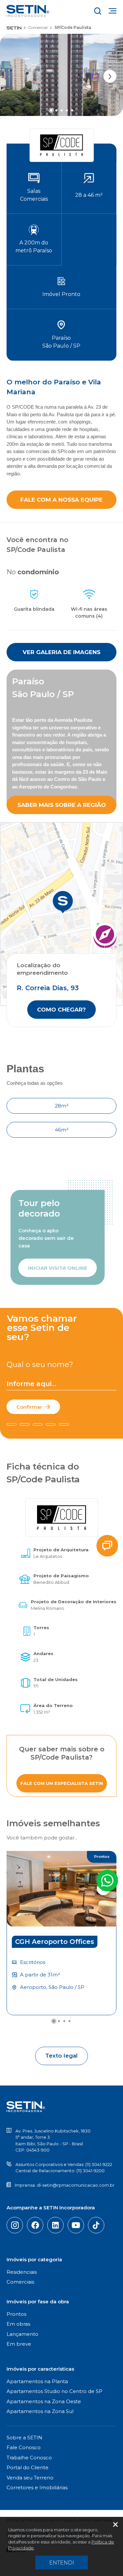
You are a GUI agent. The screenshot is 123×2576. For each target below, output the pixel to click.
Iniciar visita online (58, 1268)
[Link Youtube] (76, 2225)
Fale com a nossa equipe (61, 500)
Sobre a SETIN (24, 2438)
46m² (62, 1130)
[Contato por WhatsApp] (107, 1881)
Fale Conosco (24, 2447)
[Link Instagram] (15, 2225)
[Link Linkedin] (55, 2225)
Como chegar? (61, 1010)
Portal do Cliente (28, 2467)
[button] (51, 110)
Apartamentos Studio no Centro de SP (54, 2391)
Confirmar (29, 1407)
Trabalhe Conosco (29, 2458)
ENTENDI (62, 2563)
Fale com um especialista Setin (62, 1783)
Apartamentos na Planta (37, 2381)
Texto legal (61, 2056)
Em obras (18, 2324)
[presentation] (110, 76)
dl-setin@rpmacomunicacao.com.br (76, 2185)
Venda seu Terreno (30, 2478)
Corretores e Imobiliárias (37, 2487)
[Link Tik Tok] (96, 2225)
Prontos (16, 2314)
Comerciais (20, 2282)
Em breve (19, 2344)
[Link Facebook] (35, 2225)
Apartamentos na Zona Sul (40, 2411)
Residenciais (22, 2272)
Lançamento (22, 2334)
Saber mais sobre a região (62, 805)
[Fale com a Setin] (107, 1546)
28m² (62, 1106)
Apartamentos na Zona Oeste (44, 2401)
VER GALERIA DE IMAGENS (61, 652)
